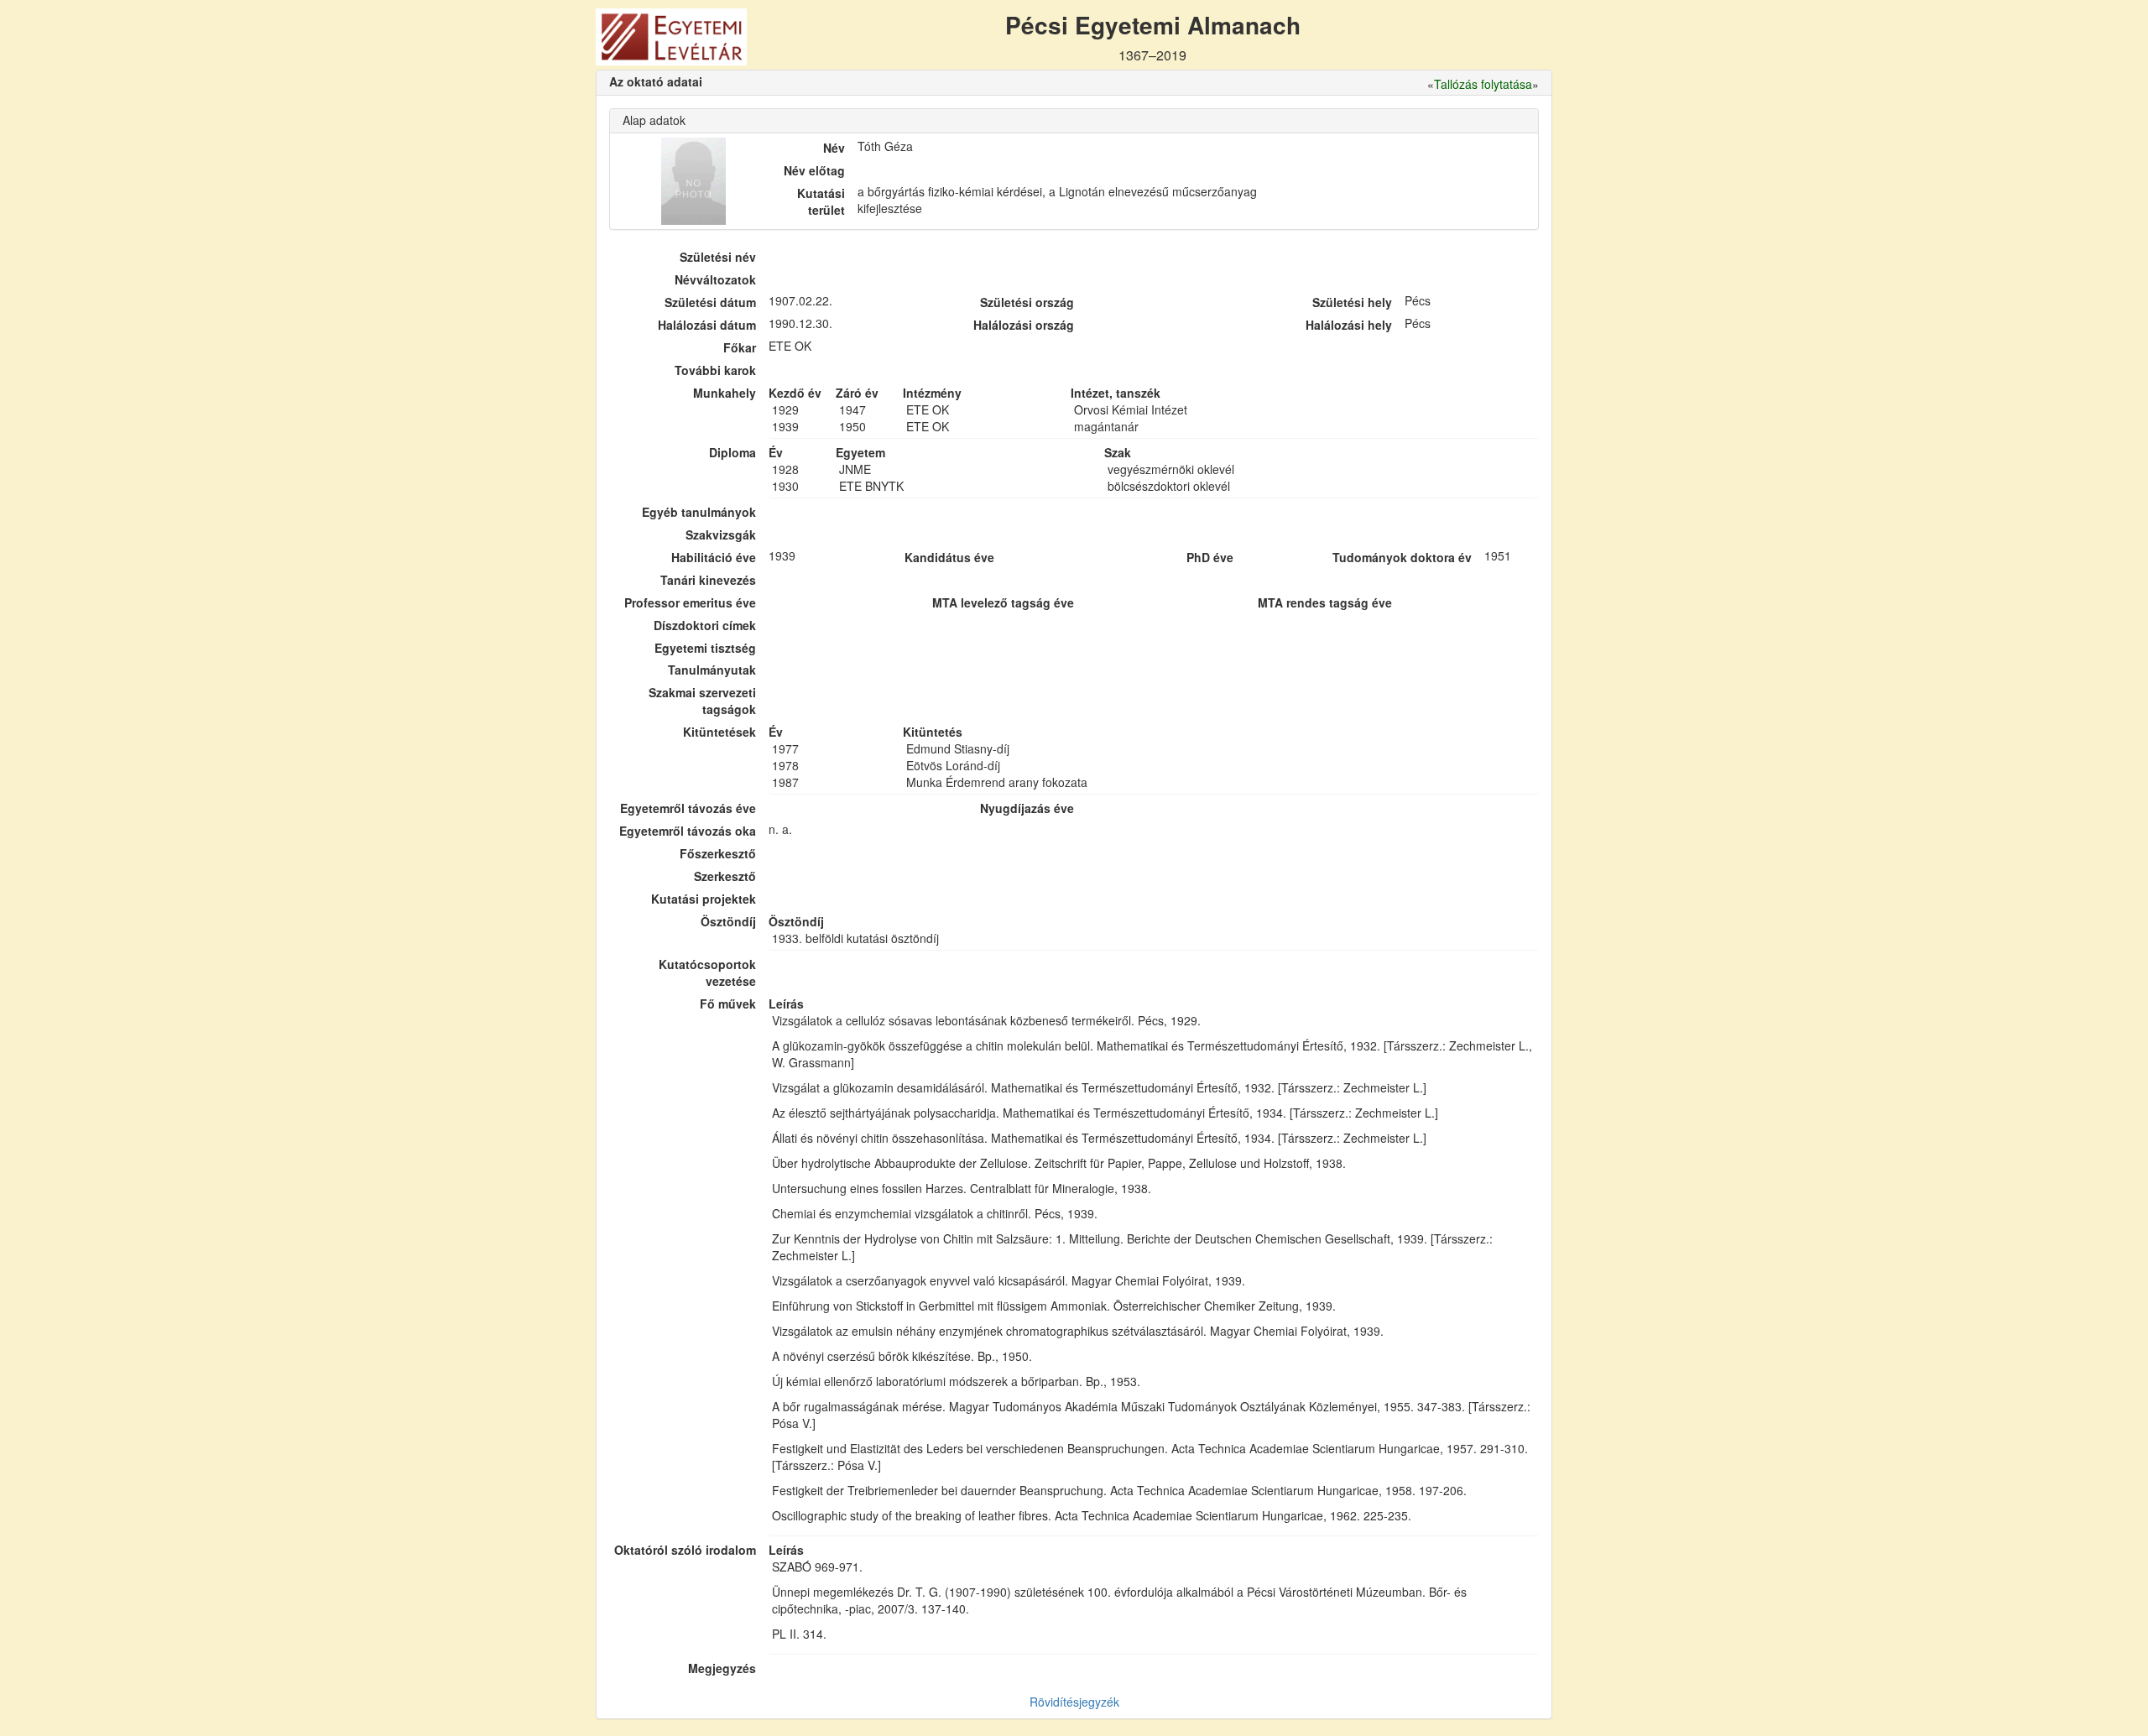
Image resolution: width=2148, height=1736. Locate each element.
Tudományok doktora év (1402, 557)
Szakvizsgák (721, 534)
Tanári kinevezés (708, 580)
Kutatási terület (821, 201)
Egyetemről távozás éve (688, 808)
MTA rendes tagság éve (1325, 602)
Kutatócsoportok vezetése (707, 972)
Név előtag (814, 170)
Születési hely (1352, 302)
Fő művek (728, 1004)
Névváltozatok (715, 279)
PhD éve (1210, 557)
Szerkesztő (725, 876)
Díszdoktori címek (705, 625)
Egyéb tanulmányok (699, 512)
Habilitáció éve (714, 557)
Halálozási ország (1024, 325)
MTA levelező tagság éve (1003, 602)
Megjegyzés (722, 1668)
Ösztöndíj (728, 921)
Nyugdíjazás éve (1027, 808)
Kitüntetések (719, 732)
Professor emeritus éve (690, 602)
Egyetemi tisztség (705, 648)
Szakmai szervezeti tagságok (702, 701)
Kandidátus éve (949, 557)
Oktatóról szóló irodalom (685, 1550)
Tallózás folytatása (1483, 84)
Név (834, 148)
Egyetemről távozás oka (688, 831)
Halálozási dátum (707, 325)
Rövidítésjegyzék (1074, 1702)
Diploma (733, 452)
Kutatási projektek (704, 899)
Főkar (740, 347)
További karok (715, 370)
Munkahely (725, 393)
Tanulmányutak (712, 670)
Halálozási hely (1349, 325)
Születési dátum (710, 302)
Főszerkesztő (718, 853)
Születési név (718, 257)
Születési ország (1027, 302)
